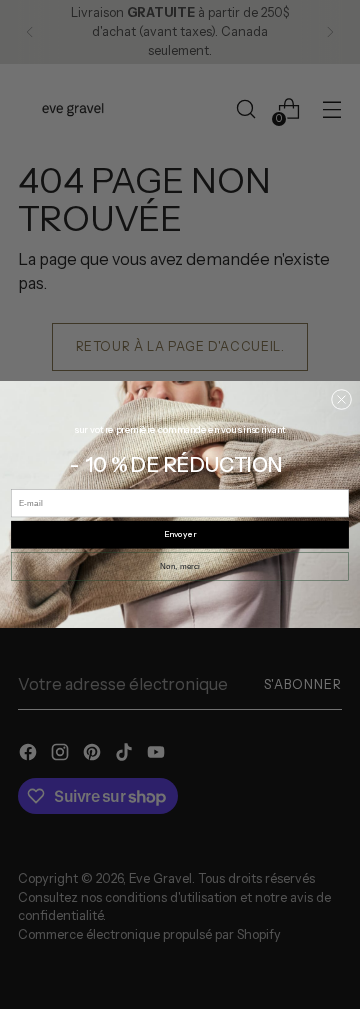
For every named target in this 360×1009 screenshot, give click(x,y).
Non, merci (180, 566)
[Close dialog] (341, 399)
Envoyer (180, 535)
